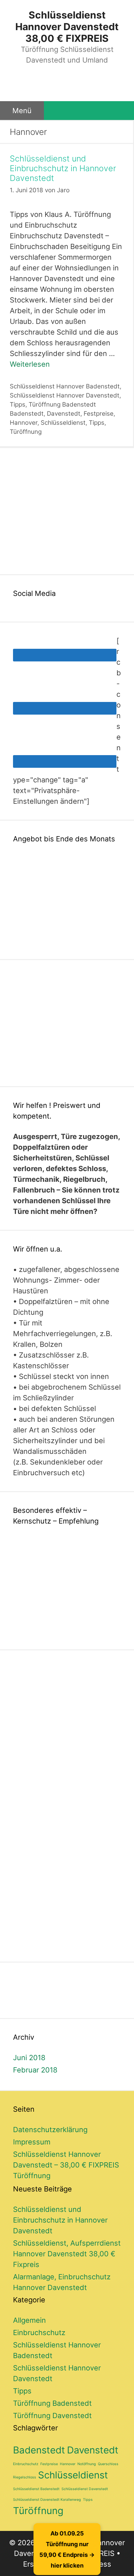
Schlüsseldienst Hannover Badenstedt (65, 386)
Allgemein (29, 2320)
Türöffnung (26, 432)
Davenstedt (64, 414)
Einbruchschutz (39, 2333)
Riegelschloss (25, 2477)
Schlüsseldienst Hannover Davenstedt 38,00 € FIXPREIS (67, 27)
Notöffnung (87, 2464)
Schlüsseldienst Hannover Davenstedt (65, 395)
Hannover (24, 423)
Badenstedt (27, 414)
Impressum (32, 2142)
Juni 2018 (29, 2058)
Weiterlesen (30, 364)
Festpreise (99, 414)
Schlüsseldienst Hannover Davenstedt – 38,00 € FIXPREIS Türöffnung (66, 2165)
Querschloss (108, 2464)
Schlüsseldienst (63, 423)
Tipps (18, 404)
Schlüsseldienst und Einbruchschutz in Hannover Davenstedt (63, 168)
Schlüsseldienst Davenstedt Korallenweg (47, 2500)
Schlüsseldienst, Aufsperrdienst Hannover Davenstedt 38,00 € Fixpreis (67, 2254)
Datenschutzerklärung (50, 2130)
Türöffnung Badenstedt (62, 404)
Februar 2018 (35, 2070)
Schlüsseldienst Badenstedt (36, 2489)
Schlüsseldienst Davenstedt (85, 2489)
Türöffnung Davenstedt (52, 2416)
